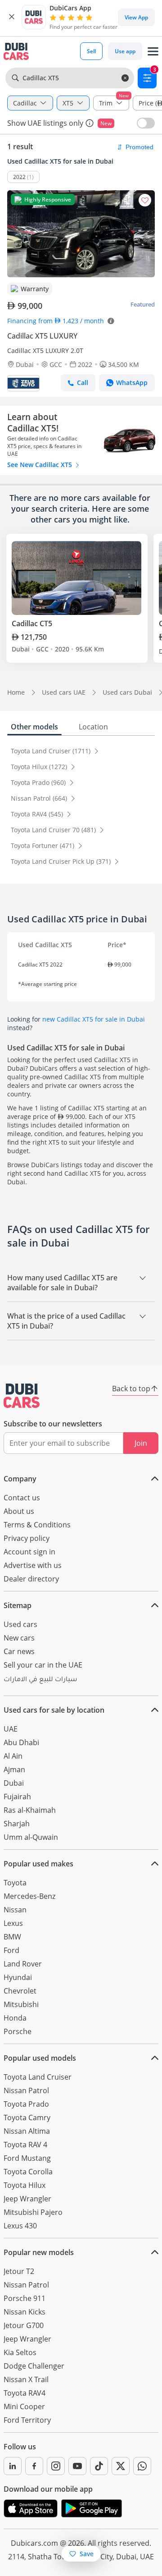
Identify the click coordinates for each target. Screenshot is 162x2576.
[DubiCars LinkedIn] (13, 2466)
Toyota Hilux (25, 2185)
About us (19, 1511)
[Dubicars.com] (22, 1396)
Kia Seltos (20, 2352)
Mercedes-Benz (29, 1896)
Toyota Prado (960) (39, 782)
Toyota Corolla (28, 2172)
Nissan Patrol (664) (40, 798)
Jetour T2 (19, 2271)
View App (136, 17)
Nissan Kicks (25, 2312)
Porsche (18, 2031)
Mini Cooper (24, 2406)
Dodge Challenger (34, 2366)
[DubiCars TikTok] (99, 2466)
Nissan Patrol (26, 2090)
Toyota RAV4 (25, 2393)
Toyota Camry (27, 2118)
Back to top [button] (131, 1389)
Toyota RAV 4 (25, 2145)
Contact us (22, 1498)
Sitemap (18, 1605)
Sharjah (17, 1824)
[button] (12, 17)
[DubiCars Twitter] (121, 2466)
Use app (125, 51)
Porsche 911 (25, 2298)
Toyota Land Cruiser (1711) (52, 751)
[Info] (90, 123)
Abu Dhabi (21, 1742)
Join (141, 1443)
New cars (19, 1638)
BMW (12, 1937)
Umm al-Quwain (31, 1837)
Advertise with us (33, 1565)
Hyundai (18, 1977)
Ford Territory (27, 2420)
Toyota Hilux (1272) (40, 767)
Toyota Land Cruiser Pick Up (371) (62, 861)
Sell (91, 51)
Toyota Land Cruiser (38, 2077)
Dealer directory (31, 1579)
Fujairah (17, 1797)
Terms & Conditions (37, 1525)
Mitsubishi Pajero (33, 2212)
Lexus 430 (20, 2226)
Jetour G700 (24, 2325)
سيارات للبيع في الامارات (40, 1680)
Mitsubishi (21, 2004)
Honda (15, 2018)
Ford (11, 1950)
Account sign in (29, 1552)
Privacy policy (27, 1538)
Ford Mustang (27, 2158)
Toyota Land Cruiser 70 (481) (54, 830)
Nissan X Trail (26, 2379)
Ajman (14, 1769)
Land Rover (23, 1964)
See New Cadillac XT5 (40, 465)
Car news (19, 1651)
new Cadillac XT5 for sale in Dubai (94, 1019)
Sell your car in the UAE (43, 1665)
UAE (11, 1729)
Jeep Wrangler (27, 2199)
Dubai (14, 1783)
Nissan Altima (27, 2131)
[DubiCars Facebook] (34, 2466)
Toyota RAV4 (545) (38, 814)
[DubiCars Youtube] (77, 2466)
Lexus (13, 1923)
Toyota (15, 1883)
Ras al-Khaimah (30, 1810)
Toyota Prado (26, 2104)
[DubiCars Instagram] (56, 2466)
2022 (19, 177)
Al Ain (13, 1756)
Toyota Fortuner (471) (43, 846)
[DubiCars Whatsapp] (142, 2466)
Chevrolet (20, 1991)
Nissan (15, 1910)
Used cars (20, 1624)
